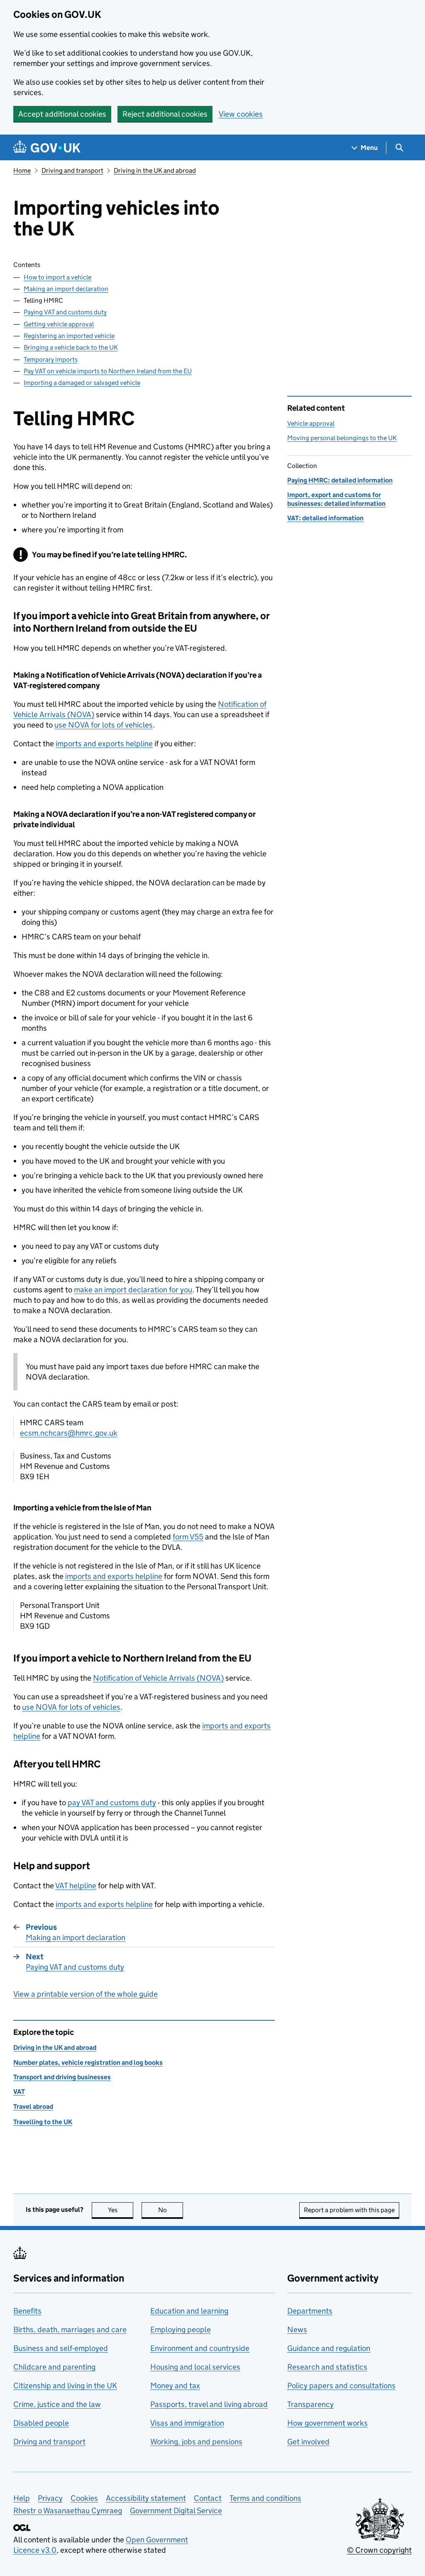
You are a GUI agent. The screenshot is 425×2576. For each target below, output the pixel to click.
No (171, 2210)
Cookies (84, 2498)
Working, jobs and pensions (196, 2442)
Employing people (181, 2330)
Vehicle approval (311, 423)
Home (22, 170)
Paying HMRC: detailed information (340, 480)
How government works (327, 2423)
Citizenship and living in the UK (65, 2386)
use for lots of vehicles (104, 725)
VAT (19, 2092)
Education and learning (189, 2311)
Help (22, 2498)
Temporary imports (51, 359)
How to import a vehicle (57, 277)
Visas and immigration (187, 2423)
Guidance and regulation (329, 2348)
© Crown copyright (379, 2550)
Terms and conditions (265, 2498)
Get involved (308, 2442)
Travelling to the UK (43, 2122)
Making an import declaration (66, 289)
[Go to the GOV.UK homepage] (47, 148)
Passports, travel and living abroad (209, 2404)
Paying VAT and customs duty (65, 312)
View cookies (241, 114)
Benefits (27, 2311)
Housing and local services (195, 2367)
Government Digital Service (176, 2511)
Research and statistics (327, 2367)
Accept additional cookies (62, 114)
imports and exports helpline (104, 744)
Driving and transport (72, 170)
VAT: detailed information (325, 518)
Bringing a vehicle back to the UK (71, 347)
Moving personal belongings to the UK (342, 438)
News (297, 2330)
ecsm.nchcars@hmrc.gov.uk (69, 1433)
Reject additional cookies (165, 114)
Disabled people (41, 2423)
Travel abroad (33, 2107)
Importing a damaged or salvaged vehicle (82, 383)
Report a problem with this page (349, 2210)
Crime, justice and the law (57, 2404)
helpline (76, 1886)
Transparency (310, 2404)
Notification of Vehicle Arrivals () (158, 1678)
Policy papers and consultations (341, 2386)
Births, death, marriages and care (70, 2330)
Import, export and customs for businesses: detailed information (336, 499)
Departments (310, 2311)
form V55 (188, 1537)
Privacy (50, 2498)
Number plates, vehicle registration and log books (88, 2063)
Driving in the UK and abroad (155, 170)
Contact (208, 2498)
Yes (121, 2210)
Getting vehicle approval (59, 324)
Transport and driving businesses (62, 2077)
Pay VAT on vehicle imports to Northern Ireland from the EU (108, 371)
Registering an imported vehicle (69, 336)
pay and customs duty (112, 1803)
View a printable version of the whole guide (85, 1994)
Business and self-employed (61, 2348)
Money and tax (175, 2386)
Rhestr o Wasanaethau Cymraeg (68, 2511)
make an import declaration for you (133, 1290)
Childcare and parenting (54, 2367)
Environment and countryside (200, 2348)
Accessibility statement (146, 2498)
